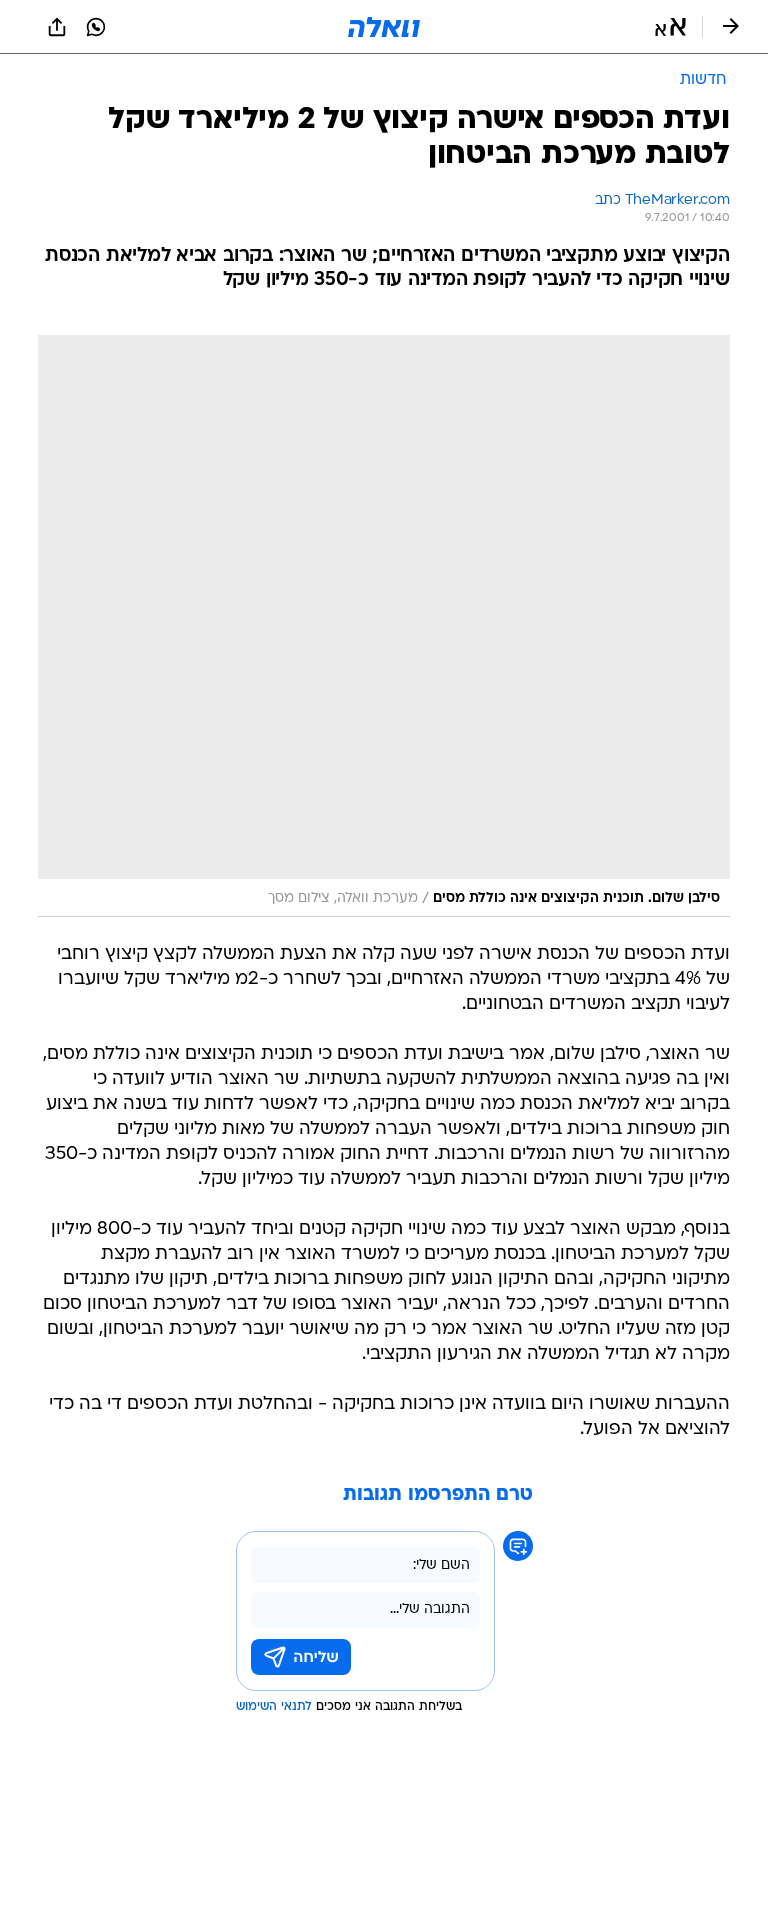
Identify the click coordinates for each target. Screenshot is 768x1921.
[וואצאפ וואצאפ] (96, 27)
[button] (670, 27)
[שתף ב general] (57, 27)
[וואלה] (384, 27)
